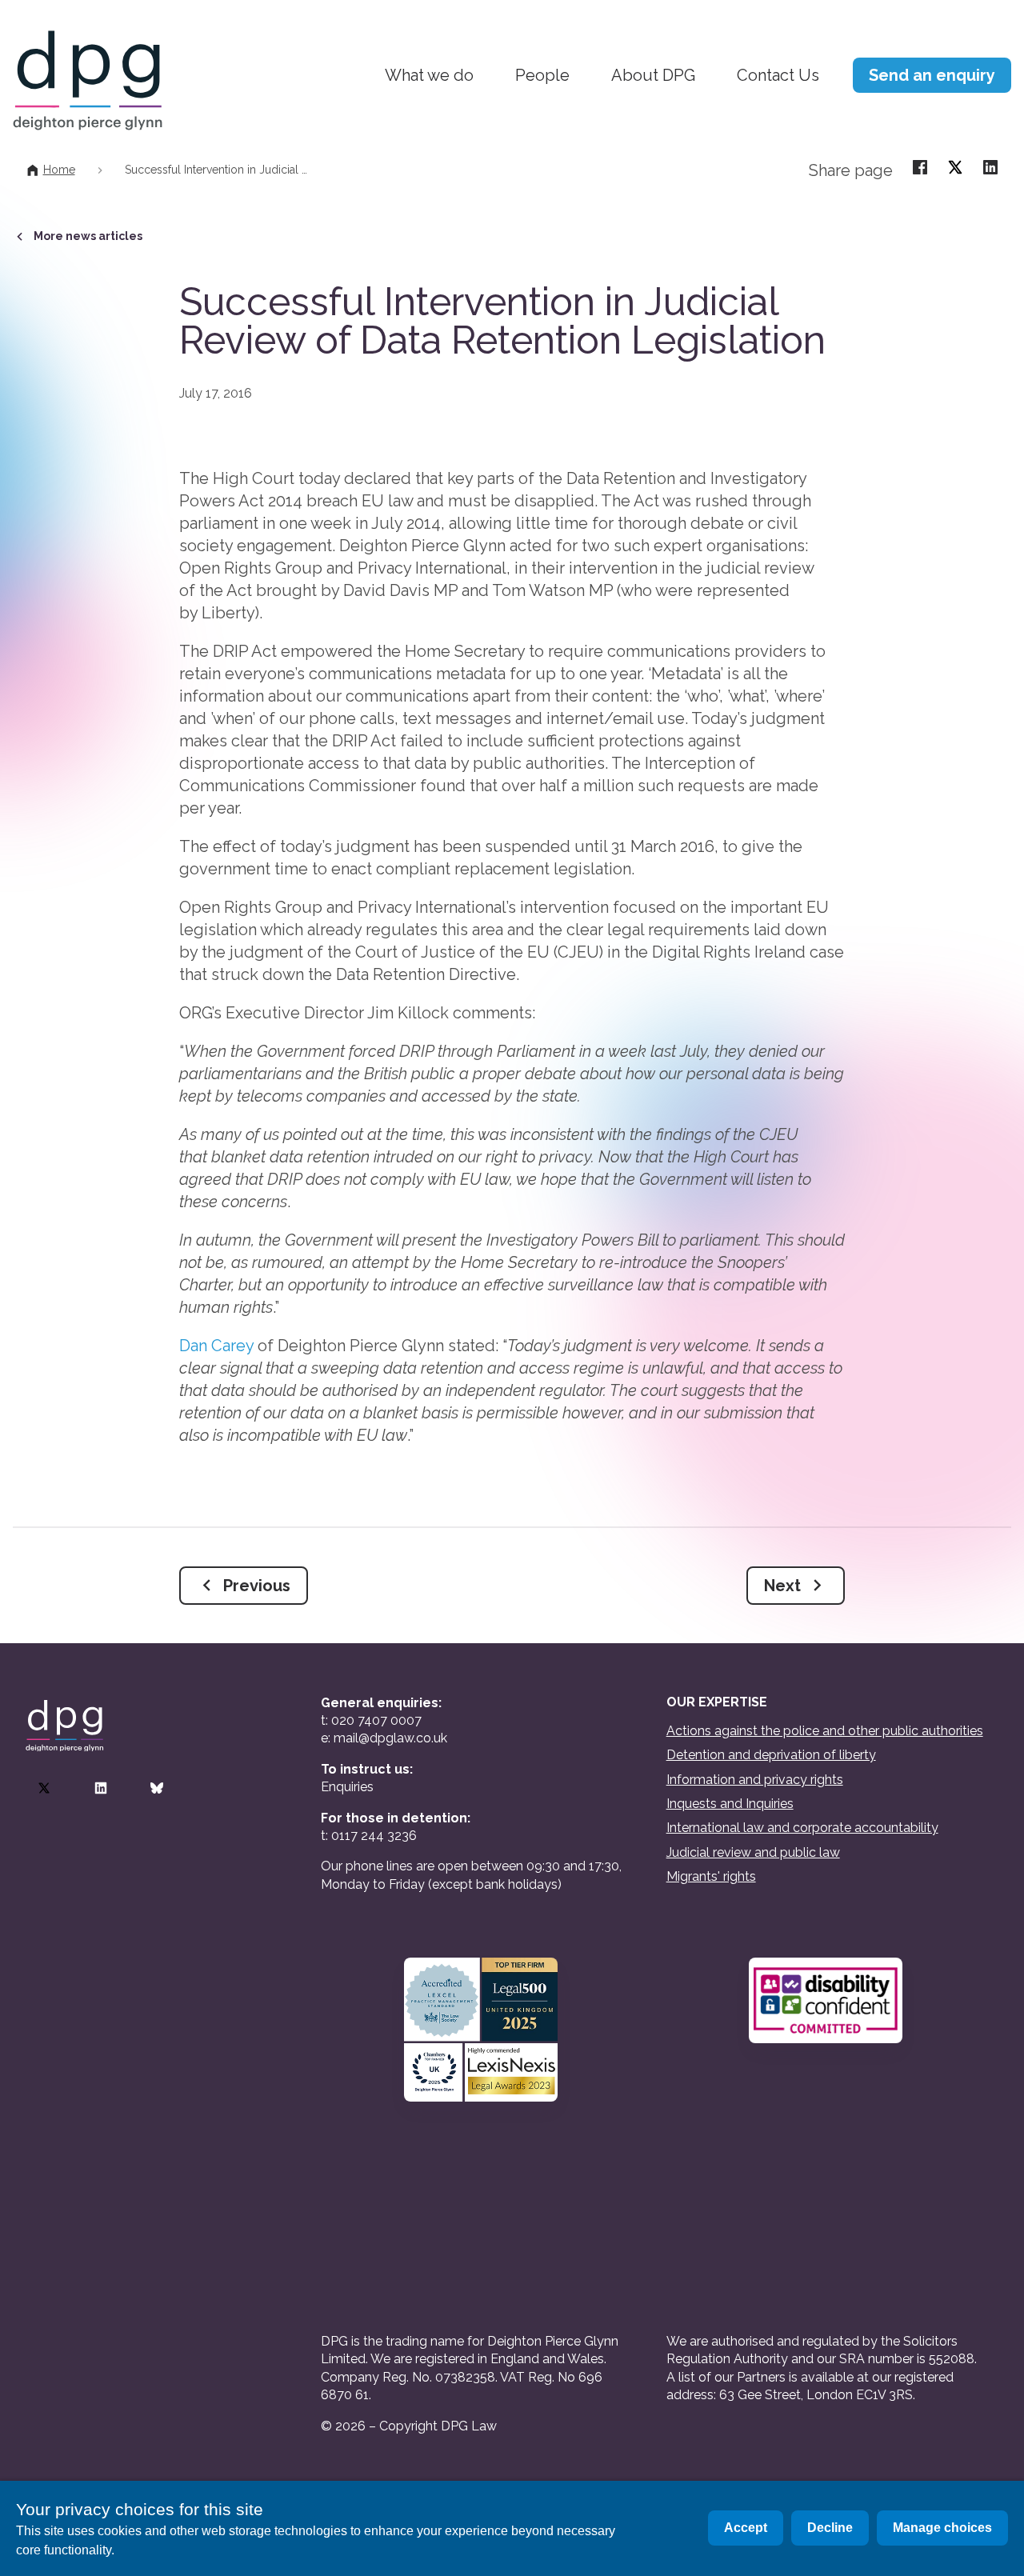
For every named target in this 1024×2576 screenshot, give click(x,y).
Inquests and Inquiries (730, 1804)
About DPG (653, 75)
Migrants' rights (711, 1876)
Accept (746, 2528)
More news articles (88, 236)
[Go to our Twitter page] (44, 1788)
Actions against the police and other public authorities (825, 1731)
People (542, 75)
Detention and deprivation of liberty (771, 1755)
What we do (429, 75)
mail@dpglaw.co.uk (390, 1738)
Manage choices (942, 2528)
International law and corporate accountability (802, 1828)
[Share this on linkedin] (990, 166)
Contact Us (778, 75)
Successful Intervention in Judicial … (216, 170)
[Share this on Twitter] (955, 166)
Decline (830, 2528)
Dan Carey (216, 1346)
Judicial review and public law (753, 1852)
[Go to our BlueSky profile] (157, 1788)
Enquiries (347, 1787)
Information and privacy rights (755, 1780)
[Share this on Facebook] (920, 166)
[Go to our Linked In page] (101, 1788)
